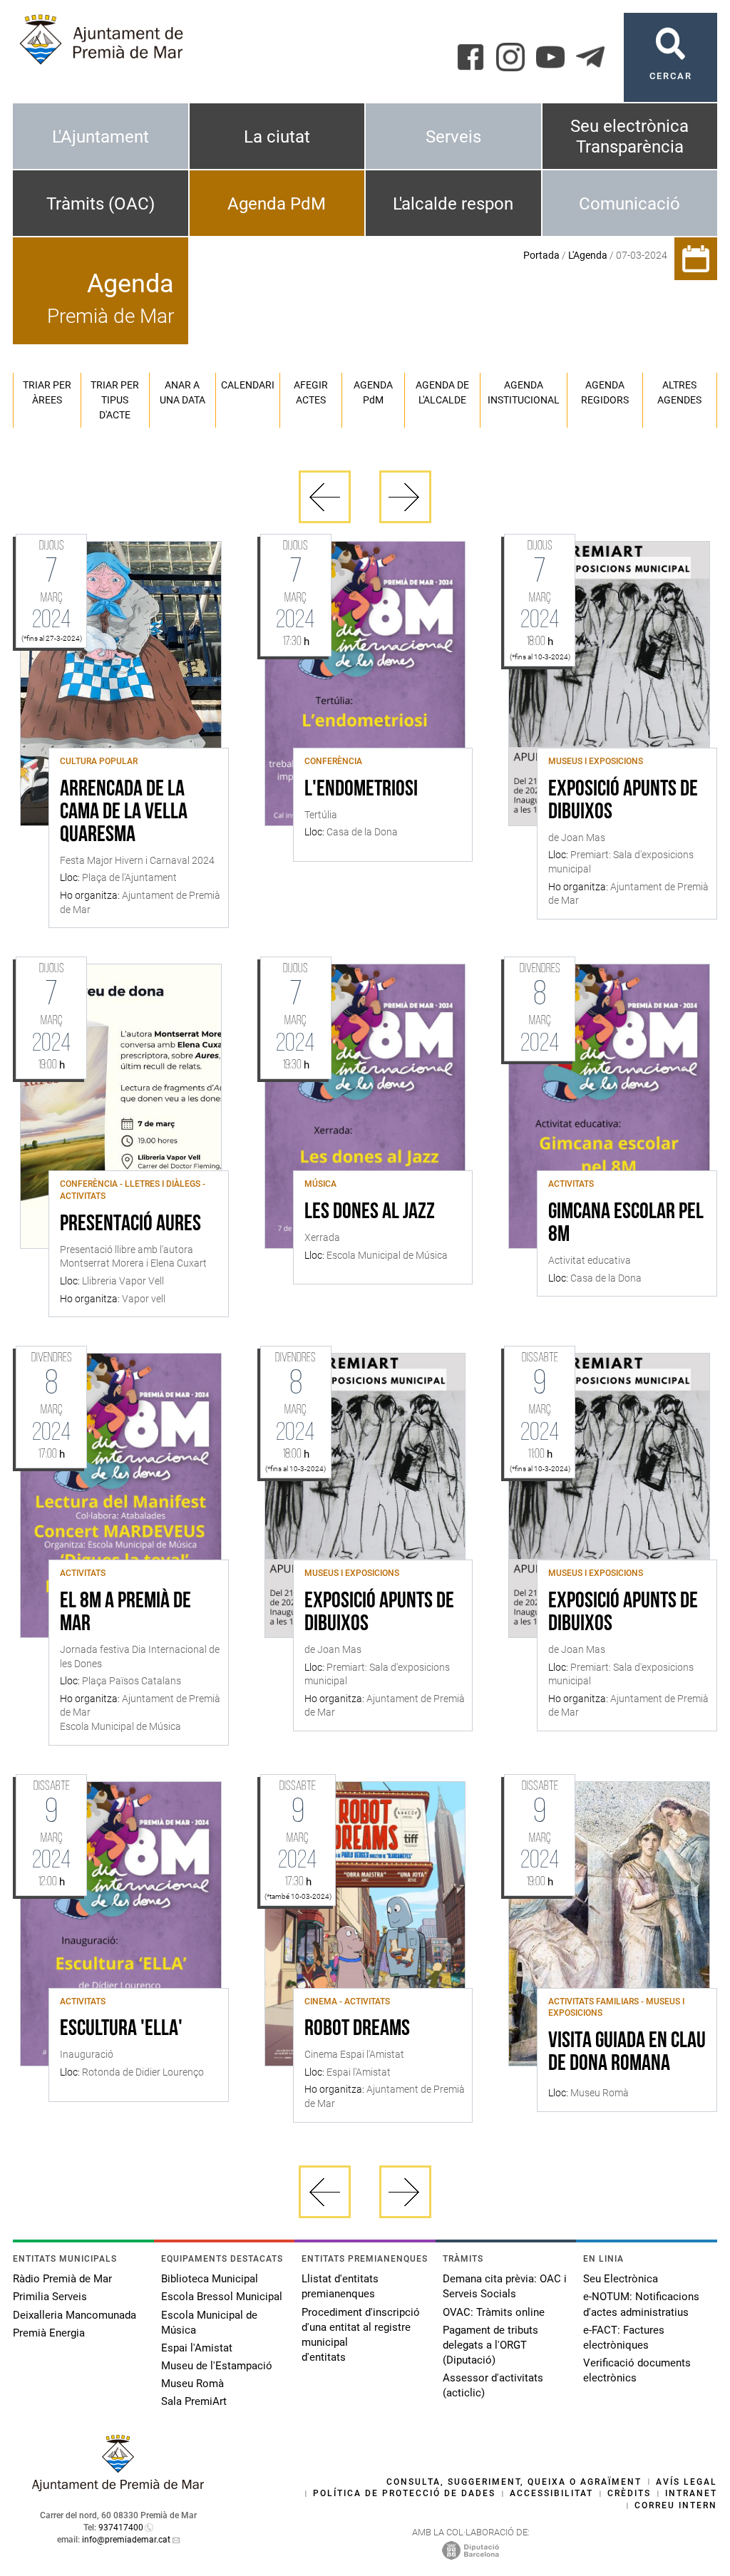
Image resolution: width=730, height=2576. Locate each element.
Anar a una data (182, 392)
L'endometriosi (361, 790)
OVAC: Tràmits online (494, 2312)
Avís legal (687, 2482)
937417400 (121, 2528)
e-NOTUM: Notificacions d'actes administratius (641, 2304)
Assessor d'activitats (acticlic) (493, 2385)
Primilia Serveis (50, 2297)
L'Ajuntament (101, 137)
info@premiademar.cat (126, 2540)
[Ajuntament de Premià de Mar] (118, 2487)
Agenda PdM (277, 204)
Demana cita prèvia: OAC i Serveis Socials (505, 2286)
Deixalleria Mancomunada (74, 2315)
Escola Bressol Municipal (222, 2297)
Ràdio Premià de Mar (62, 2279)
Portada (541, 255)
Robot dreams (357, 2029)
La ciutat (277, 137)
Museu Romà (192, 2384)
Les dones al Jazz (370, 1212)
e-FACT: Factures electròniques (624, 2338)
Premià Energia (49, 2333)
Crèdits (629, 2493)
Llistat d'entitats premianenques (340, 2286)
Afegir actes (311, 392)
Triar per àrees (47, 392)
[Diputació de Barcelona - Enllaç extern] (471, 2550)
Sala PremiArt (194, 2401)
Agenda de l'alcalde (442, 392)
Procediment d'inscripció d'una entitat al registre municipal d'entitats (361, 2335)
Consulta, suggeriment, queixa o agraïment (514, 2482)
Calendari (248, 385)
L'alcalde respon (453, 204)
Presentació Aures (130, 1225)
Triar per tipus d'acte (115, 400)
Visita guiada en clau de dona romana (627, 2053)
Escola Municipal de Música (209, 2323)
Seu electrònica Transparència (629, 136)
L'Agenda (588, 255)
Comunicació (629, 204)
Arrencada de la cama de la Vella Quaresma (124, 813)
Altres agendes (679, 392)
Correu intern (676, 2505)
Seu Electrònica (621, 2279)
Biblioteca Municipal (210, 2279)
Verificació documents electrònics (637, 2370)
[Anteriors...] (325, 497)
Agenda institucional (524, 392)
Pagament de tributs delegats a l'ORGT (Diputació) (490, 2345)
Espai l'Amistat (197, 2348)
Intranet (691, 2493)
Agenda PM (373, 392)
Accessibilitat (551, 2493)
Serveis (453, 137)
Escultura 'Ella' (121, 2029)
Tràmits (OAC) (101, 204)
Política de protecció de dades (404, 2493)
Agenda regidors (605, 392)
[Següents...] (405, 497)
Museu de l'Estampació (217, 2366)
